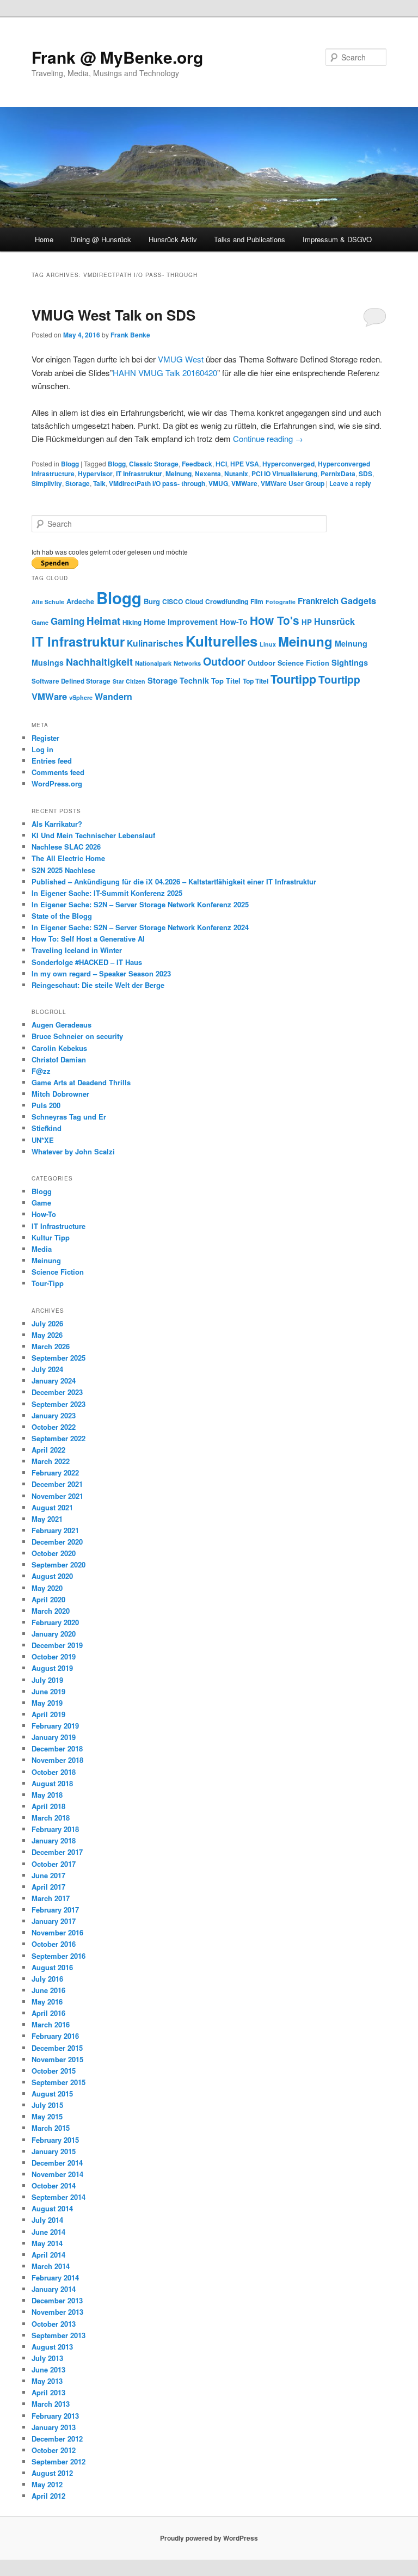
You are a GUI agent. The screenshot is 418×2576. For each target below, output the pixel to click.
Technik (194, 680)
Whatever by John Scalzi (73, 1151)
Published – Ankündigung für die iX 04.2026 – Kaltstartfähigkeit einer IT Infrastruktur (174, 881)
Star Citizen (129, 681)
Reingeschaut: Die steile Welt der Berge (98, 985)
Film (257, 601)
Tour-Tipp (48, 1283)
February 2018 (55, 1829)
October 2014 (54, 2185)
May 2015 (47, 2116)
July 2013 (47, 2358)
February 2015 (55, 2140)
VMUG (218, 483)
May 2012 (47, 2484)
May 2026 (47, 1335)
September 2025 (59, 1358)
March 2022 (51, 1461)
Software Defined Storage (71, 681)
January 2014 (54, 2289)
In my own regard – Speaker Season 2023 (101, 973)
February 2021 (55, 1530)
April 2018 (48, 1806)
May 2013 (47, 2381)
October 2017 (54, 1864)
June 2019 (48, 1691)
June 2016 (48, 1990)
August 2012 (52, 2473)
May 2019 (47, 1703)
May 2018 (47, 1795)
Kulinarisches (155, 643)
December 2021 (57, 1484)
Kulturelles (222, 641)
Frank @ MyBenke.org (117, 57)
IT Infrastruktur (139, 474)
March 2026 (51, 1346)
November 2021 (57, 1496)
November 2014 (57, 2174)
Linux (268, 644)
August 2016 (52, 1967)
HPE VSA (245, 464)
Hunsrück (334, 621)
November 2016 (57, 1932)
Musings (48, 662)
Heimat (103, 621)
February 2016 (55, 2036)
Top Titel (226, 681)
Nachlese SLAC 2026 (66, 847)
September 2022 (59, 1438)
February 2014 (55, 2277)
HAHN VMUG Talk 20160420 (165, 373)
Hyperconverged (288, 464)
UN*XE (43, 1140)
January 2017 (54, 1921)
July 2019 (47, 1680)
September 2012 (59, 2461)
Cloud (194, 601)
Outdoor (224, 661)
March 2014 (51, 2266)
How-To (234, 622)
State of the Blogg (62, 916)
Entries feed (52, 761)
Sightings (350, 663)
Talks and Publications (250, 239)
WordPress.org (57, 783)
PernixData (338, 474)
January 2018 (54, 1840)
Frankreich (318, 601)
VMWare (244, 483)
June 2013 (48, 2369)
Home (44, 239)
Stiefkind (47, 1128)
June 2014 (48, 2232)
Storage (78, 483)
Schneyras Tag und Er (69, 1117)
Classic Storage (154, 464)
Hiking (132, 622)
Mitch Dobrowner (60, 1094)
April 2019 (48, 1714)
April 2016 (48, 2013)
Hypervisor (95, 474)
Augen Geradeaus (62, 1025)
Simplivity (47, 483)
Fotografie (281, 602)
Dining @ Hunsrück (101, 239)
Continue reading (268, 438)
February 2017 (55, 1910)
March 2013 (51, 2404)
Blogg (70, 464)
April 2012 (48, 2496)
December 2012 (57, 2439)
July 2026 (47, 1323)
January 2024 (54, 1381)
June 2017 (48, 1875)
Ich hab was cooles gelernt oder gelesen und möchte (110, 552)
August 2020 (52, 1576)
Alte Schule (48, 602)
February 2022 (55, 1473)
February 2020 (55, 1622)
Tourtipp (293, 679)
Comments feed (58, 772)
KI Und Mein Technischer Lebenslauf (93, 835)
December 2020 (57, 1542)
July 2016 (47, 1979)
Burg (152, 601)
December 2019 (57, 1645)
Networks (187, 663)
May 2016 (47, 2002)
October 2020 (54, 1553)
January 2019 (54, 1737)
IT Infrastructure (59, 1226)
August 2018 (52, 1783)
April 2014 (48, 2255)
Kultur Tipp (51, 1237)
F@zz (41, 1071)
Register (45, 738)
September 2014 (59, 2197)
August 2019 (52, 1668)
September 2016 (59, 1956)
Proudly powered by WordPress (209, 2538)
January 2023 (54, 1415)
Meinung (179, 474)
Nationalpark (153, 663)
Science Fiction (303, 663)
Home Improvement (181, 622)
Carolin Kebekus (59, 1048)
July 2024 (47, 1369)
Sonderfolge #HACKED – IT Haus (87, 962)
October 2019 (54, 1656)
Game (40, 622)
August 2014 (52, 2208)
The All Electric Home (68, 858)
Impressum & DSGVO (337, 239)
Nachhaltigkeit (99, 662)
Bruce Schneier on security (77, 1036)
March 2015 (51, 2128)
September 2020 (59, 1564)
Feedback (197, 464)
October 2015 (54, 2071)
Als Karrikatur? (57, 824)
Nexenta (208, 474)
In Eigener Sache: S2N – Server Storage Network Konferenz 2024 (140, 927)
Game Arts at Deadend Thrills (81, 1082)
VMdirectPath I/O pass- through (157, 483)
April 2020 (48, 1599)
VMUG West (181, 359)
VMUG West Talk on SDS (113, 315)
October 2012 (54, 2450)
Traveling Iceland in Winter (77, 950)
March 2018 (51, 1818)
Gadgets (358, 601)
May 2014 (47, 2243)
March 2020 (51, 1611)
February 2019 (55, 1726)
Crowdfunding (227, 601)
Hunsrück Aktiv (173, 239)
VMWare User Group (293, 483)
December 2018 (57, 1748)
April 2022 (48, 1450)
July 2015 (47, 2105)
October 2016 (54, 1944)
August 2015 (52, 2094)
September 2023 (59, 1404)
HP (307, 622)
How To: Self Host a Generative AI (88, 939)
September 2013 (59, 2335)
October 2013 (54, 2324)
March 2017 (51, 1898)
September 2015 (59, 2082)
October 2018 (54, 1772)
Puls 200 (46, 1105)
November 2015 (57, 2059)
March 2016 (51, 2024)
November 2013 (57, 2312)
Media (42, 1249)
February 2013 (55, 2416)
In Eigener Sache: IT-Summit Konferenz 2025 (107, 893)
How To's (275, 620)
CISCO (173, 601)
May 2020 (47, 1588)
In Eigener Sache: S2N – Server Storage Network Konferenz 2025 (140, 904)
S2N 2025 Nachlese (63, 870)
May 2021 (47, 1519)
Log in (42, 749)
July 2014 (47, 2220)
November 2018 (57, 1760)
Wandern (113, 696)
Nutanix (236, 474)
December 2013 (57, 2300)
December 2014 (57, 2163)
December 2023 (57, 1392)
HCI (221, 464)
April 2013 (48, 2392)
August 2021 (52, 1507)
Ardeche (80, 601)
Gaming (67, 621)
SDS (365, 474)
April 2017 (48, 1887)
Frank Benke (130, 335)
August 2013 (52, 2347)
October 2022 (54, 1427)
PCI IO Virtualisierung (284, 474)
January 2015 (54, 2151)
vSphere (81, 697)
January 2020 (54, 1634)
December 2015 (57, 2048)
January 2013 (54, 2427)
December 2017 (57, 1852)
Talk (99, 483)
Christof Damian (59, 1059)
